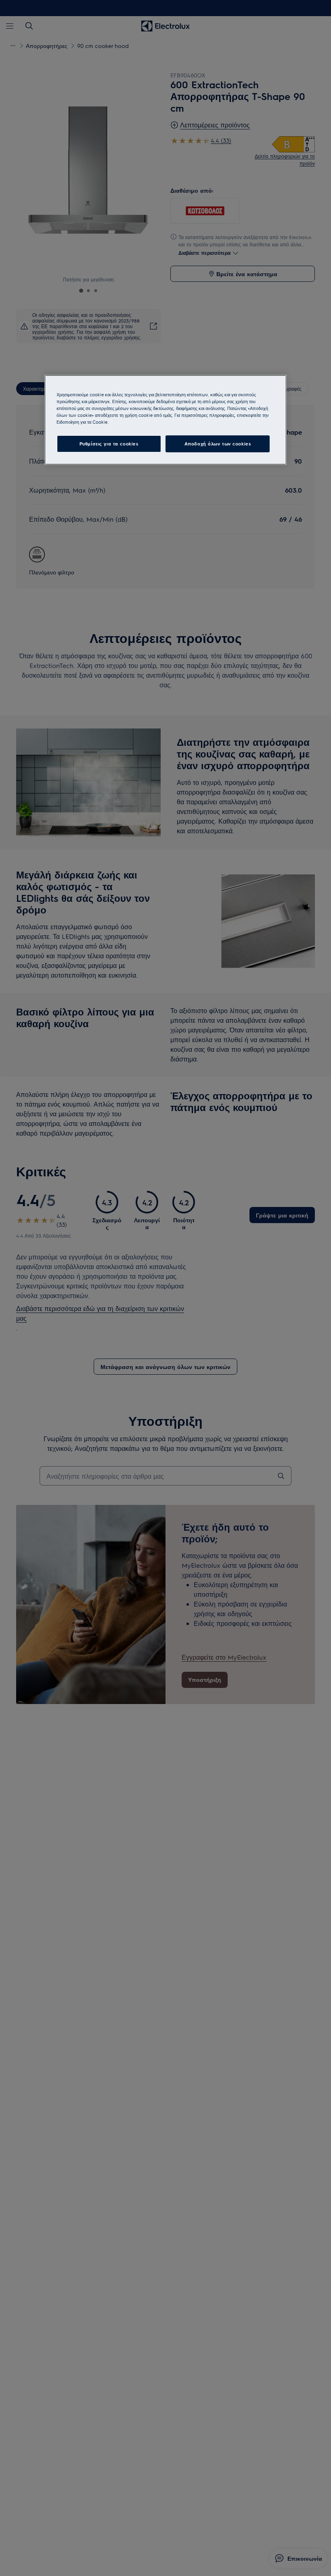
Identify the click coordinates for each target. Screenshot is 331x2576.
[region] (165, 419)
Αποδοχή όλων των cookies (218, 444)
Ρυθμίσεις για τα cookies (109, 444)
